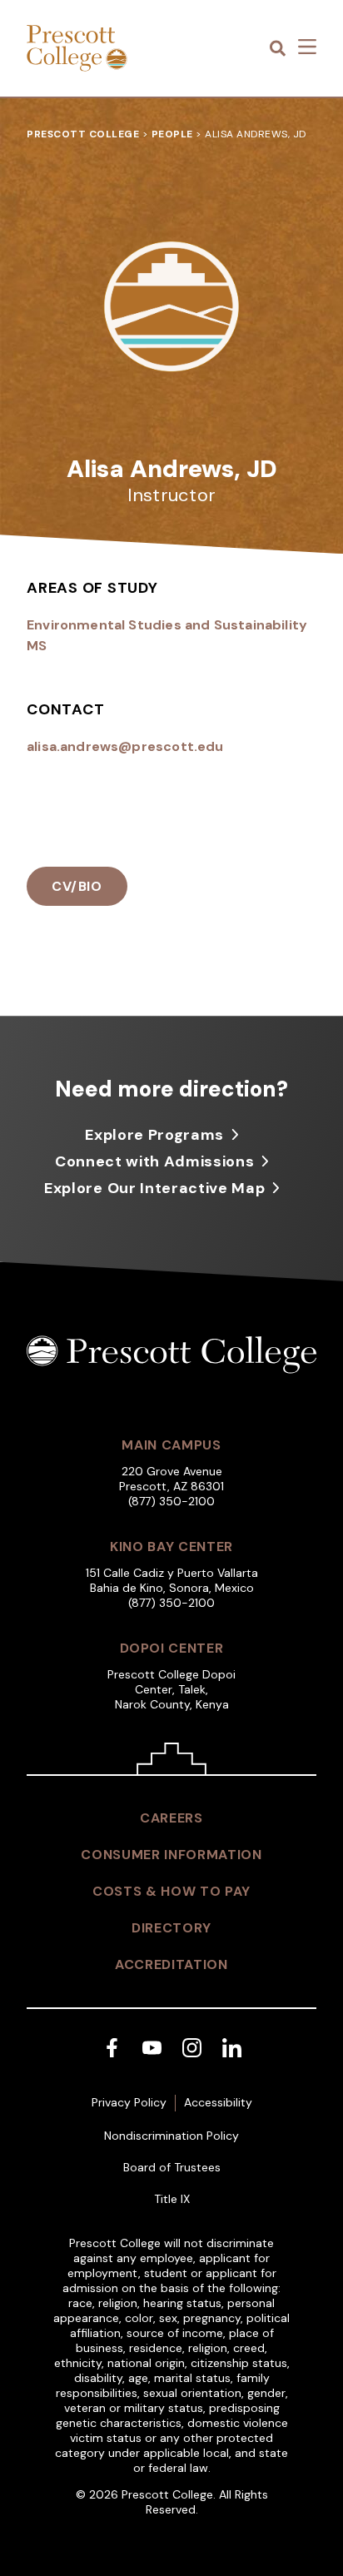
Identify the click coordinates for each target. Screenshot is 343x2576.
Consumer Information (171, 1855)
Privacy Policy (129, 2102)
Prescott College (83, 134)
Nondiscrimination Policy (171, 2136)
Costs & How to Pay (171, 1891)
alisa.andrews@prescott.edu (125, 746)
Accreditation (171, 1964)
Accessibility (218, 2102)
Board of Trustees (172, 2167)
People (172, 134)
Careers (171, 1818)
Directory (171, 1928)
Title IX (172, 2199)
